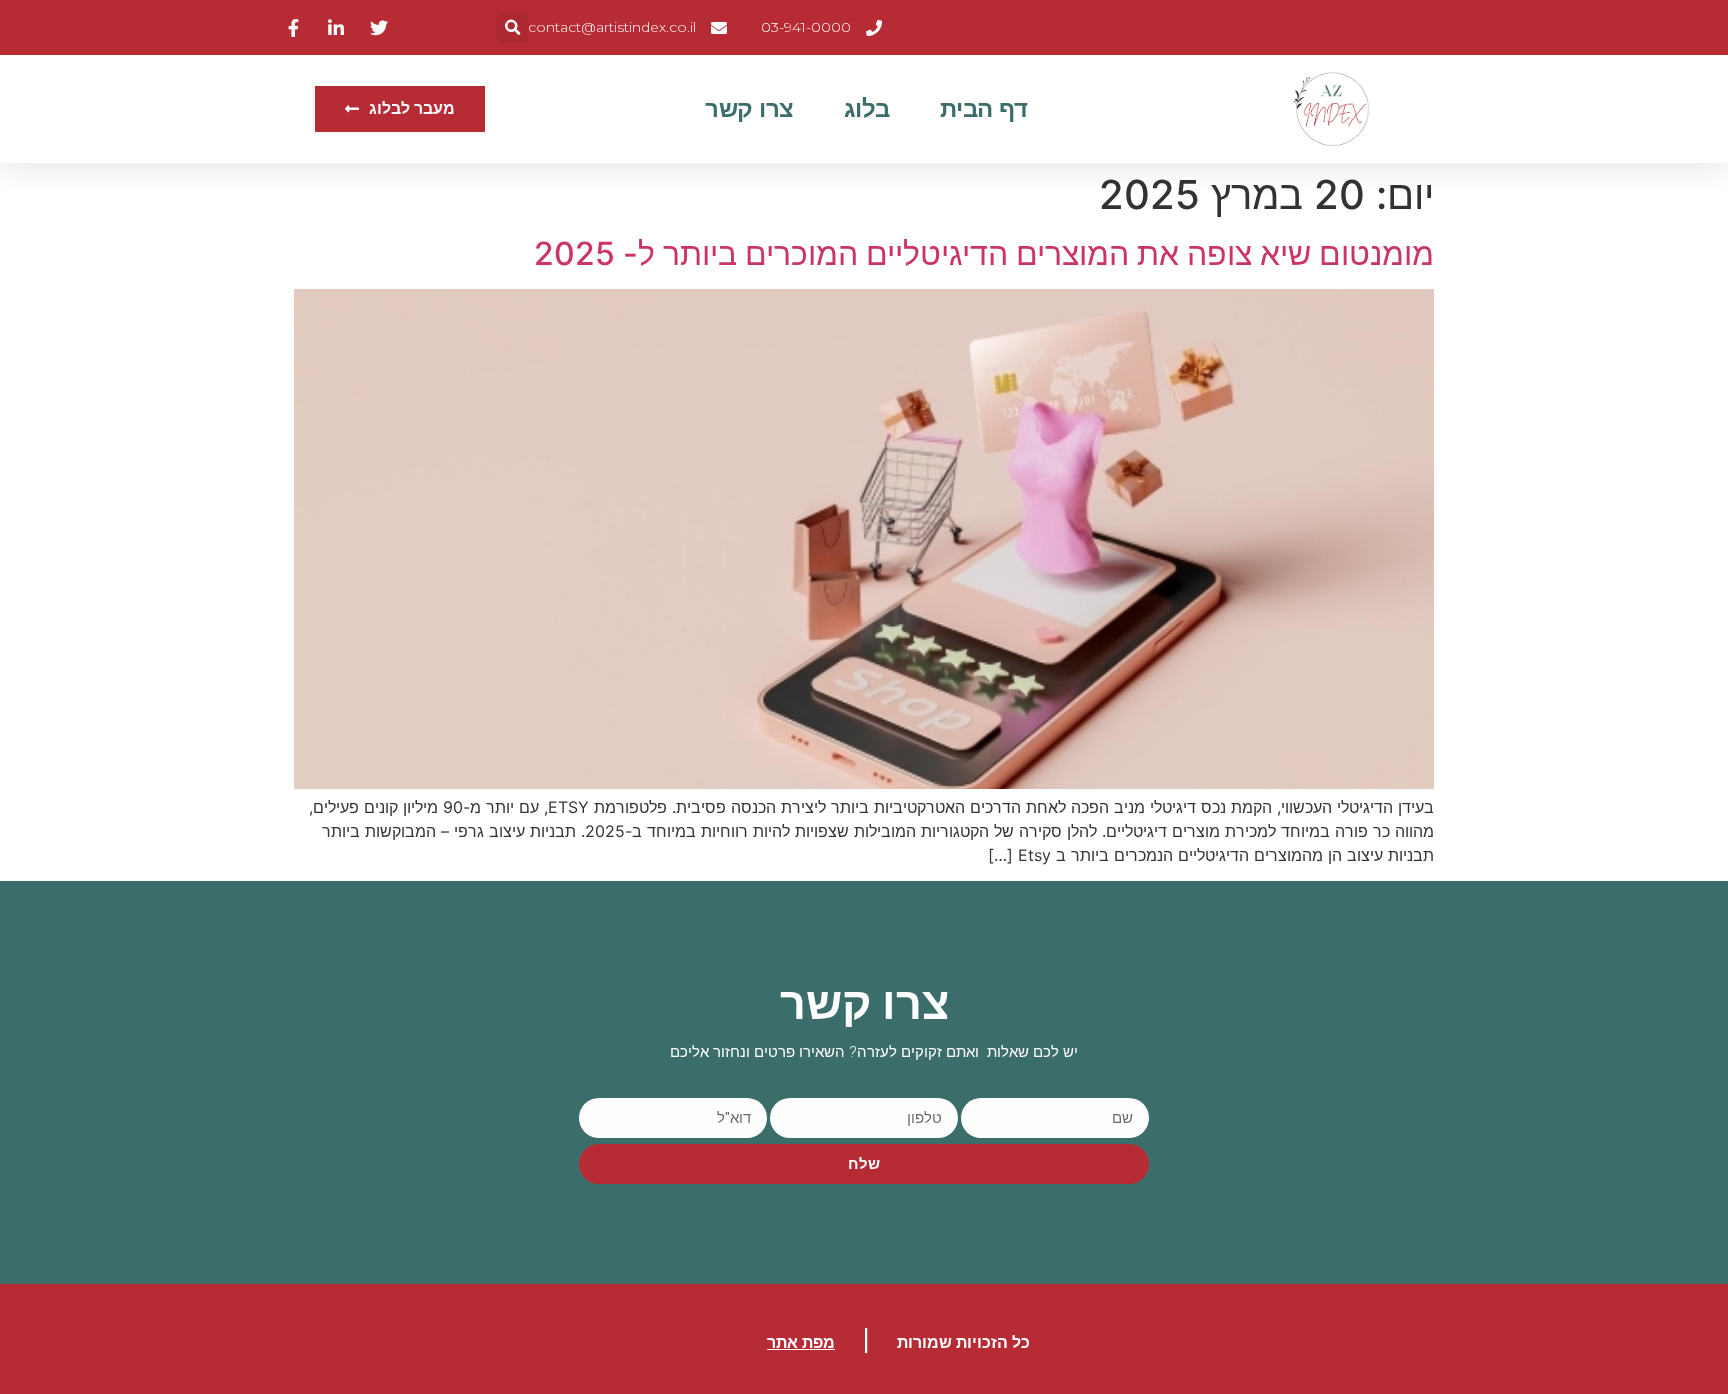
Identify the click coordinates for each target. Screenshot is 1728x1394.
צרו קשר (749, 108)
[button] (512, 27)
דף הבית (984, 108)
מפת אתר (801, 1342)
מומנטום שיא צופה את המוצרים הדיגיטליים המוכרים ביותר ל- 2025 (984, 253)
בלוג (867, 108)
